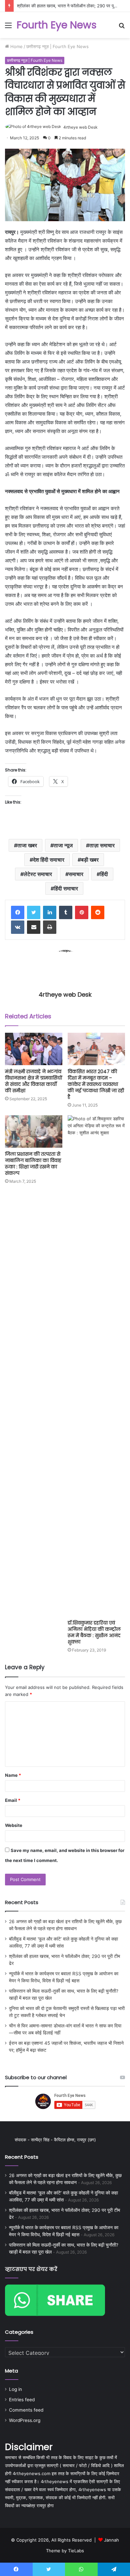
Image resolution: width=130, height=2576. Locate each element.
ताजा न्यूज (63, 845)
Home (16, 46)
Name (13, 1775)
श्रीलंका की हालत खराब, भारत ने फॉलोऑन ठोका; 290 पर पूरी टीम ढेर (73, 6)
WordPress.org (25, 2420)
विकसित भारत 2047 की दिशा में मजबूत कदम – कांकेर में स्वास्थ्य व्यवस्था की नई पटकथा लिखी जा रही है (96, 1084)
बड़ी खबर (90, 860)
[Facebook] (18, 912)
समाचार (76, 874)
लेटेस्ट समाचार (38, 874)
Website (14, 1825)
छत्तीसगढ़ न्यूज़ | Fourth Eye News (57, 46)
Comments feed (26, 2410)
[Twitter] (34, 912)
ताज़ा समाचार (102, 845)
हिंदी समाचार (66, 888)
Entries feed (22, 2400)
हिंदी (104, 874)
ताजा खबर (27, 845)
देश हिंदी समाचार (49, 860)
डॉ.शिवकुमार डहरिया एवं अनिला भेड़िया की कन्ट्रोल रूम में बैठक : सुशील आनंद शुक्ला (94, 1632)
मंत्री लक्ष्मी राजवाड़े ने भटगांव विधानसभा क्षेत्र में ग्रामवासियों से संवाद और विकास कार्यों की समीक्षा (34, 1081)
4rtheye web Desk (80, 127)
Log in (15, 2389)
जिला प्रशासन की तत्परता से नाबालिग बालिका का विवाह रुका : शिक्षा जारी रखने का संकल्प (33, 1164)
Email (13, 1800)
